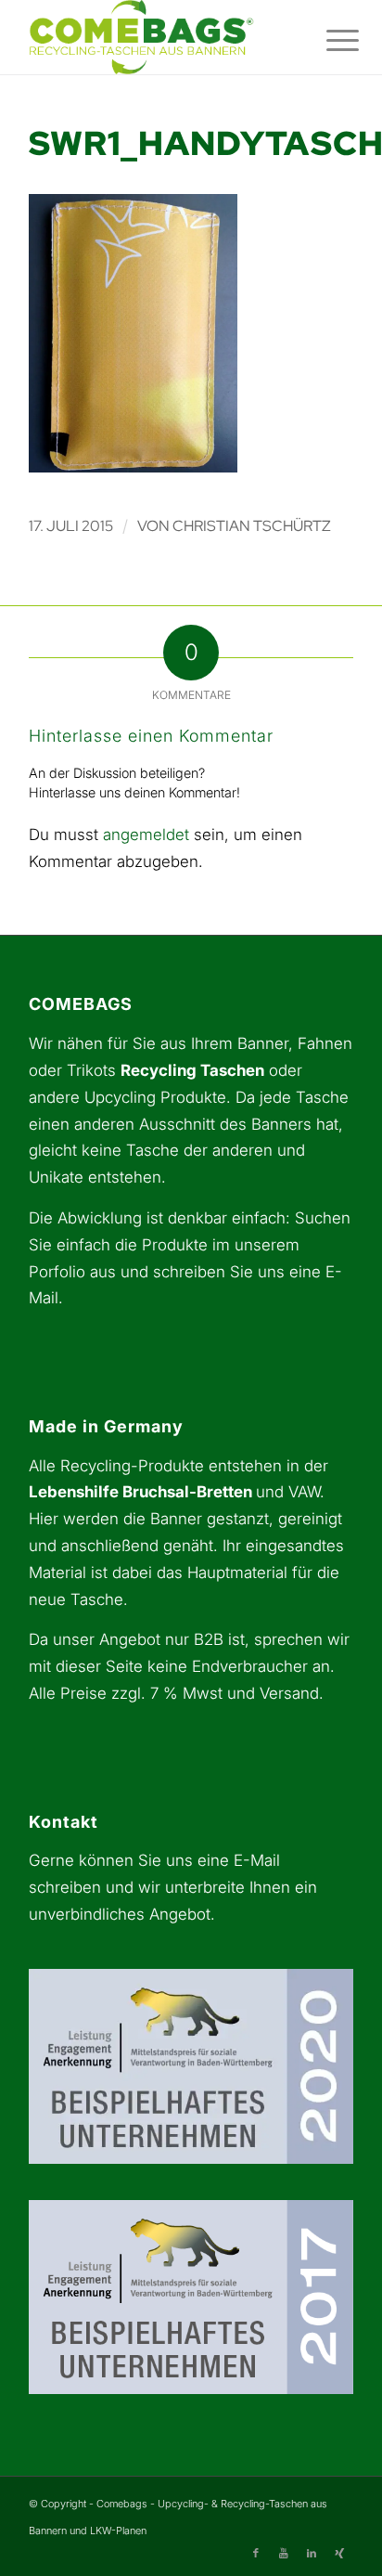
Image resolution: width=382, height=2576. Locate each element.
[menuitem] (328, 39)
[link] (159, 37)
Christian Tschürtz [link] (252, 526)
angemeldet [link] (146, 835)
